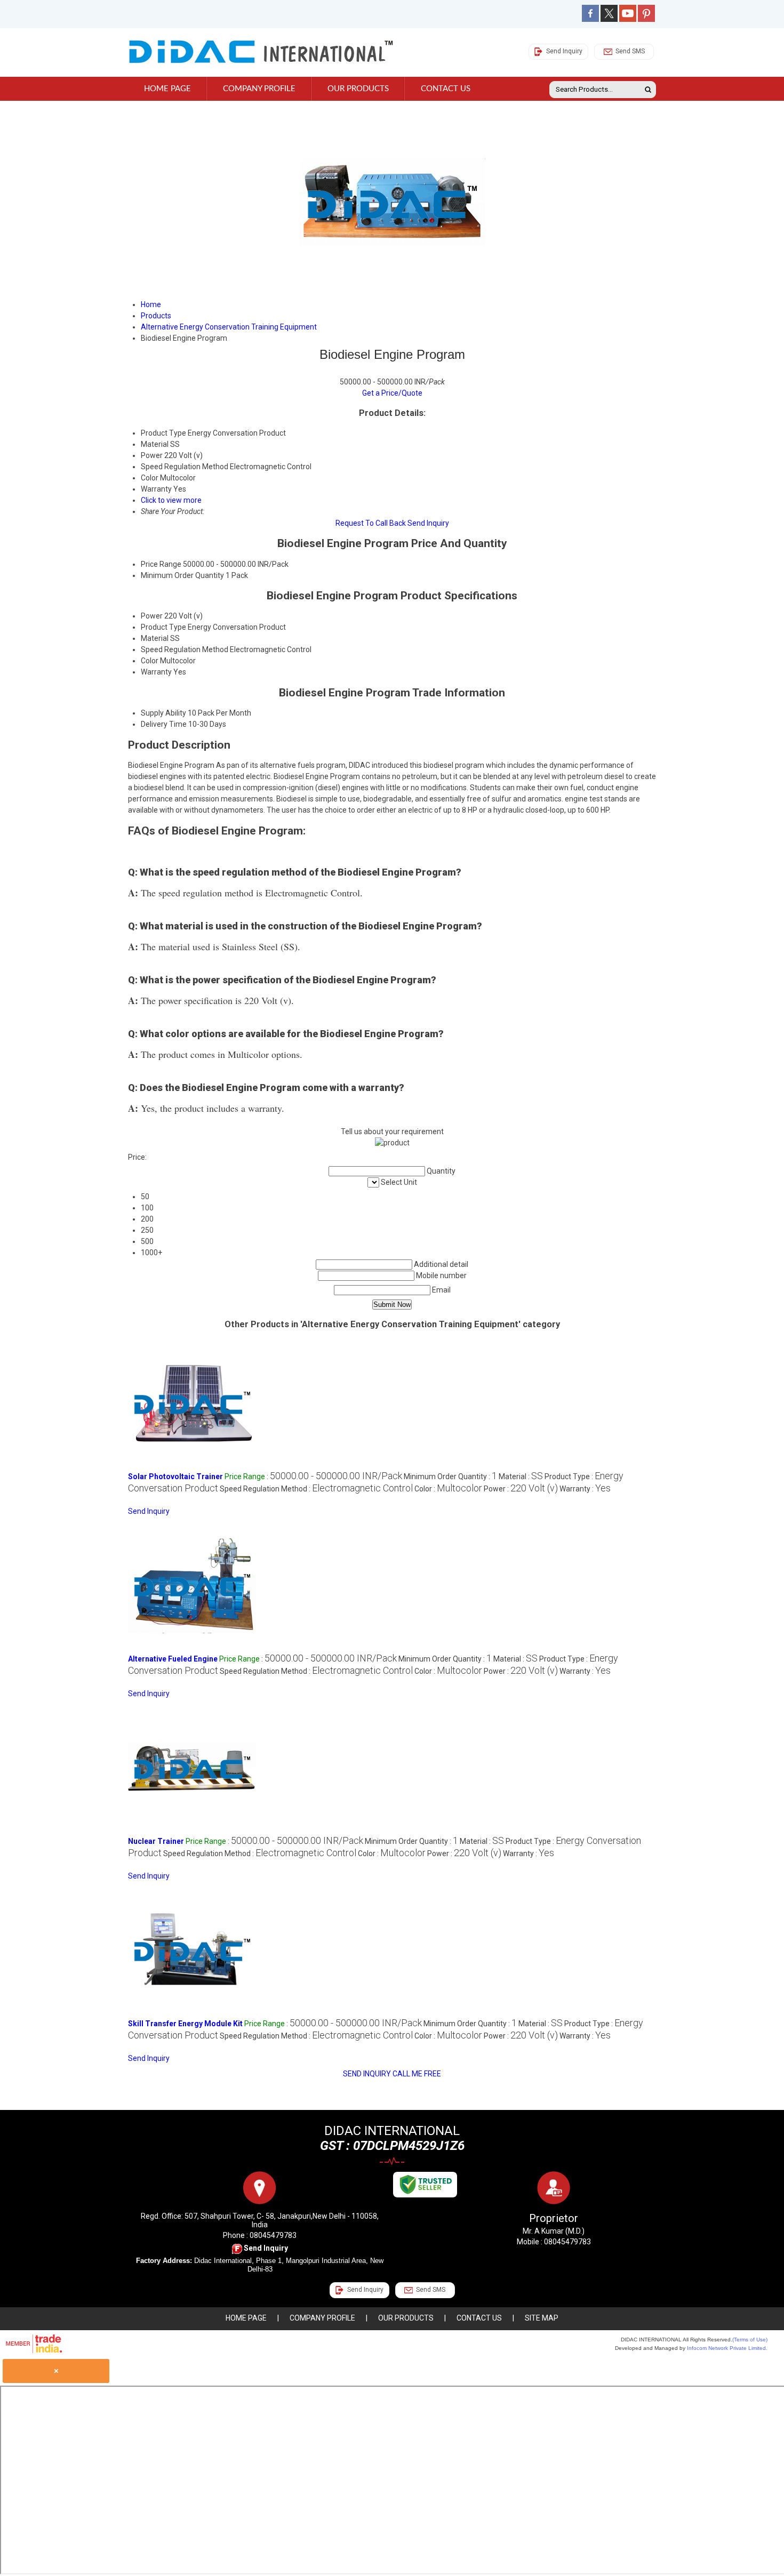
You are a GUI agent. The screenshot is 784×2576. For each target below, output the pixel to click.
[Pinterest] (646, 19)
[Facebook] (590, 19)
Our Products (358, 89)
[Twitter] (609, 19)
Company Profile (259, 89)
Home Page (167, 89)
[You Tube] (628, 19)
